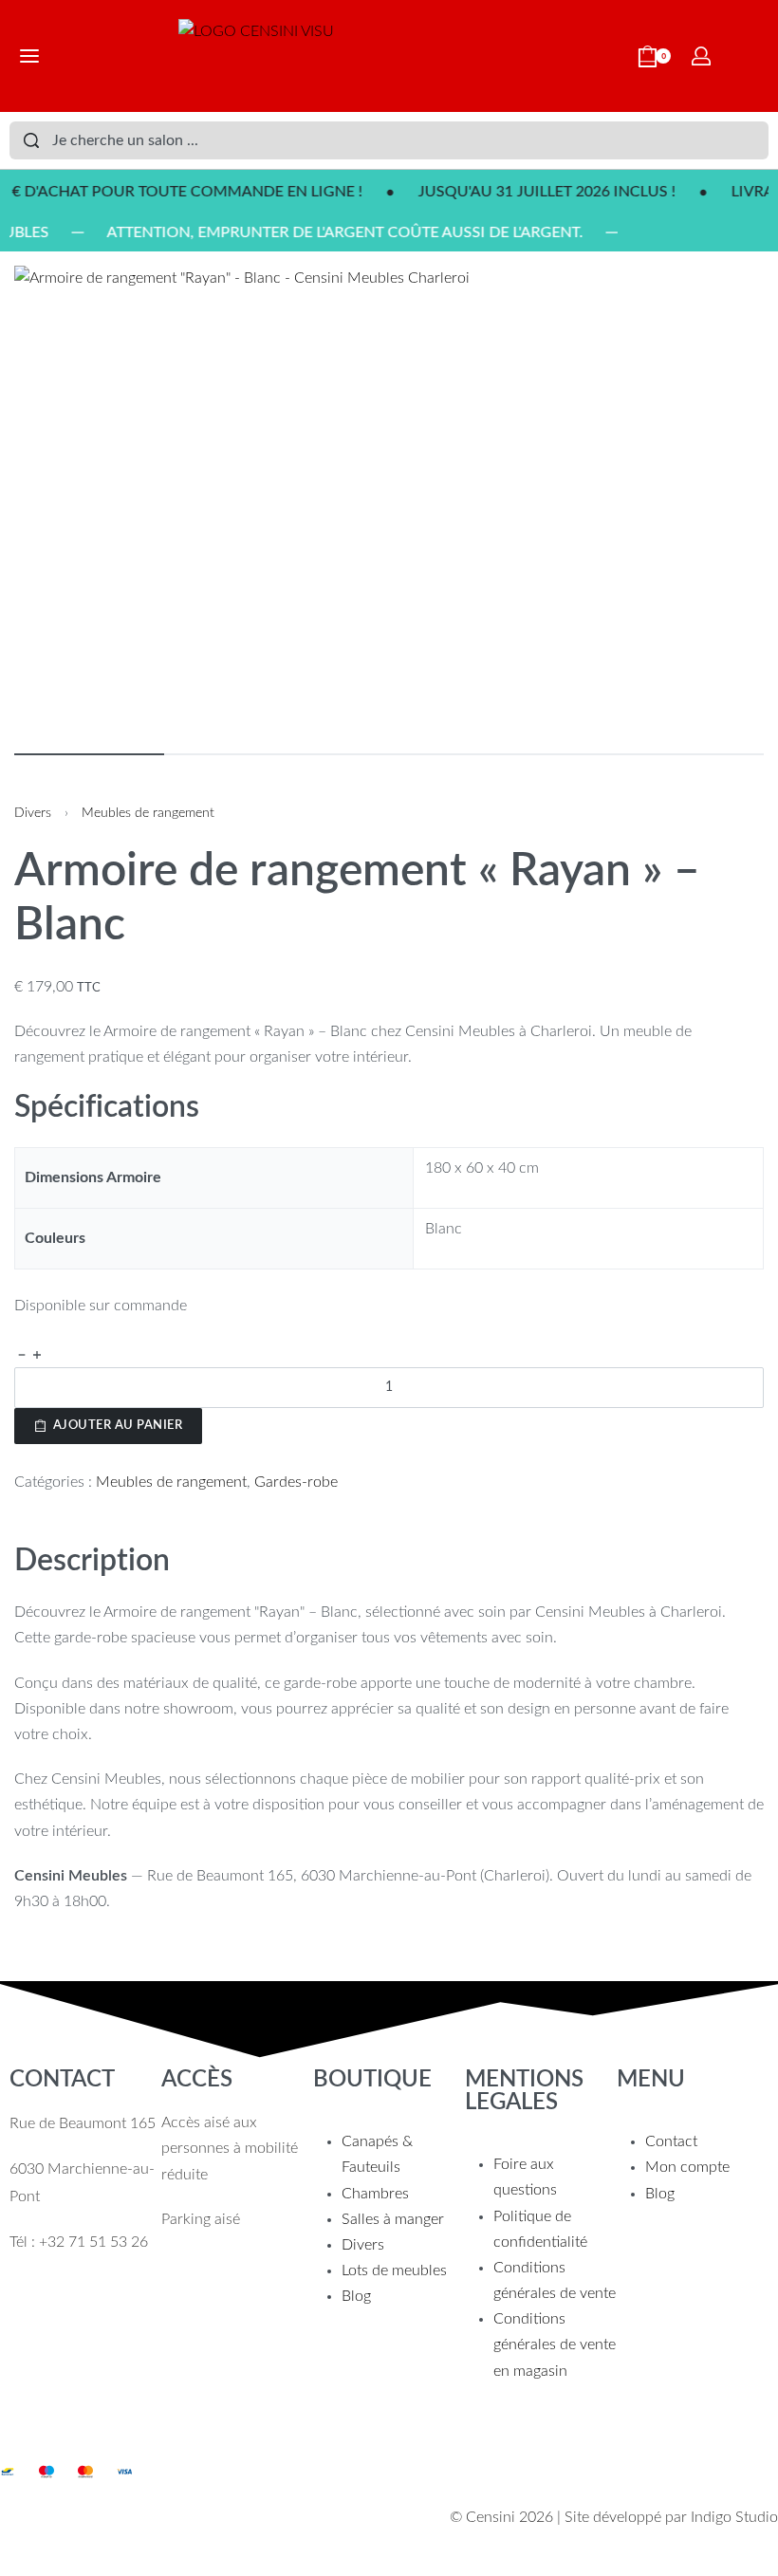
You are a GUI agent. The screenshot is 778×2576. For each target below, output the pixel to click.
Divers (33, 813)
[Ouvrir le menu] (29, 56)
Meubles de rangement (148, 813)
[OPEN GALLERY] (389, 500)
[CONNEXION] (701, 56)
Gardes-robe (296, 1482)
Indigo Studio (734, 2517)
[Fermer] (761, 141)
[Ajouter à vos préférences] (23, 1457)
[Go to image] (89, 754)
